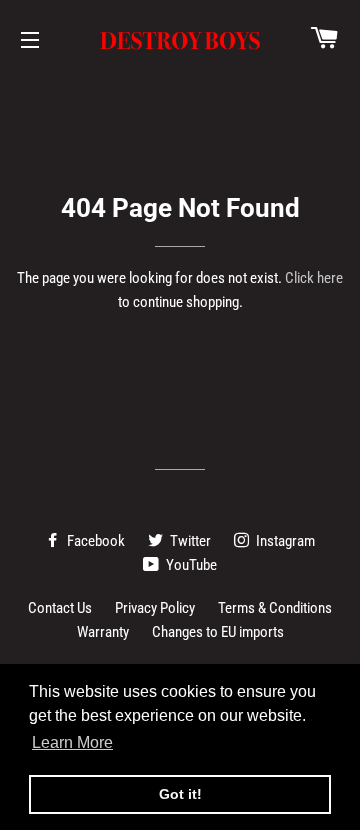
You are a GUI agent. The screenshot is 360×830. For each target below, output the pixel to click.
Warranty (103, 632)
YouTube (190, 565)
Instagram (284, 541)
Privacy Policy (155, 608)
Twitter (189, 541)
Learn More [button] (72, 742)
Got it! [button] (180, 794)
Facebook (94, 541)
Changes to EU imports (218, 632)
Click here (314, 278)
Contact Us (60, 608)
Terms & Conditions (275, 608)
